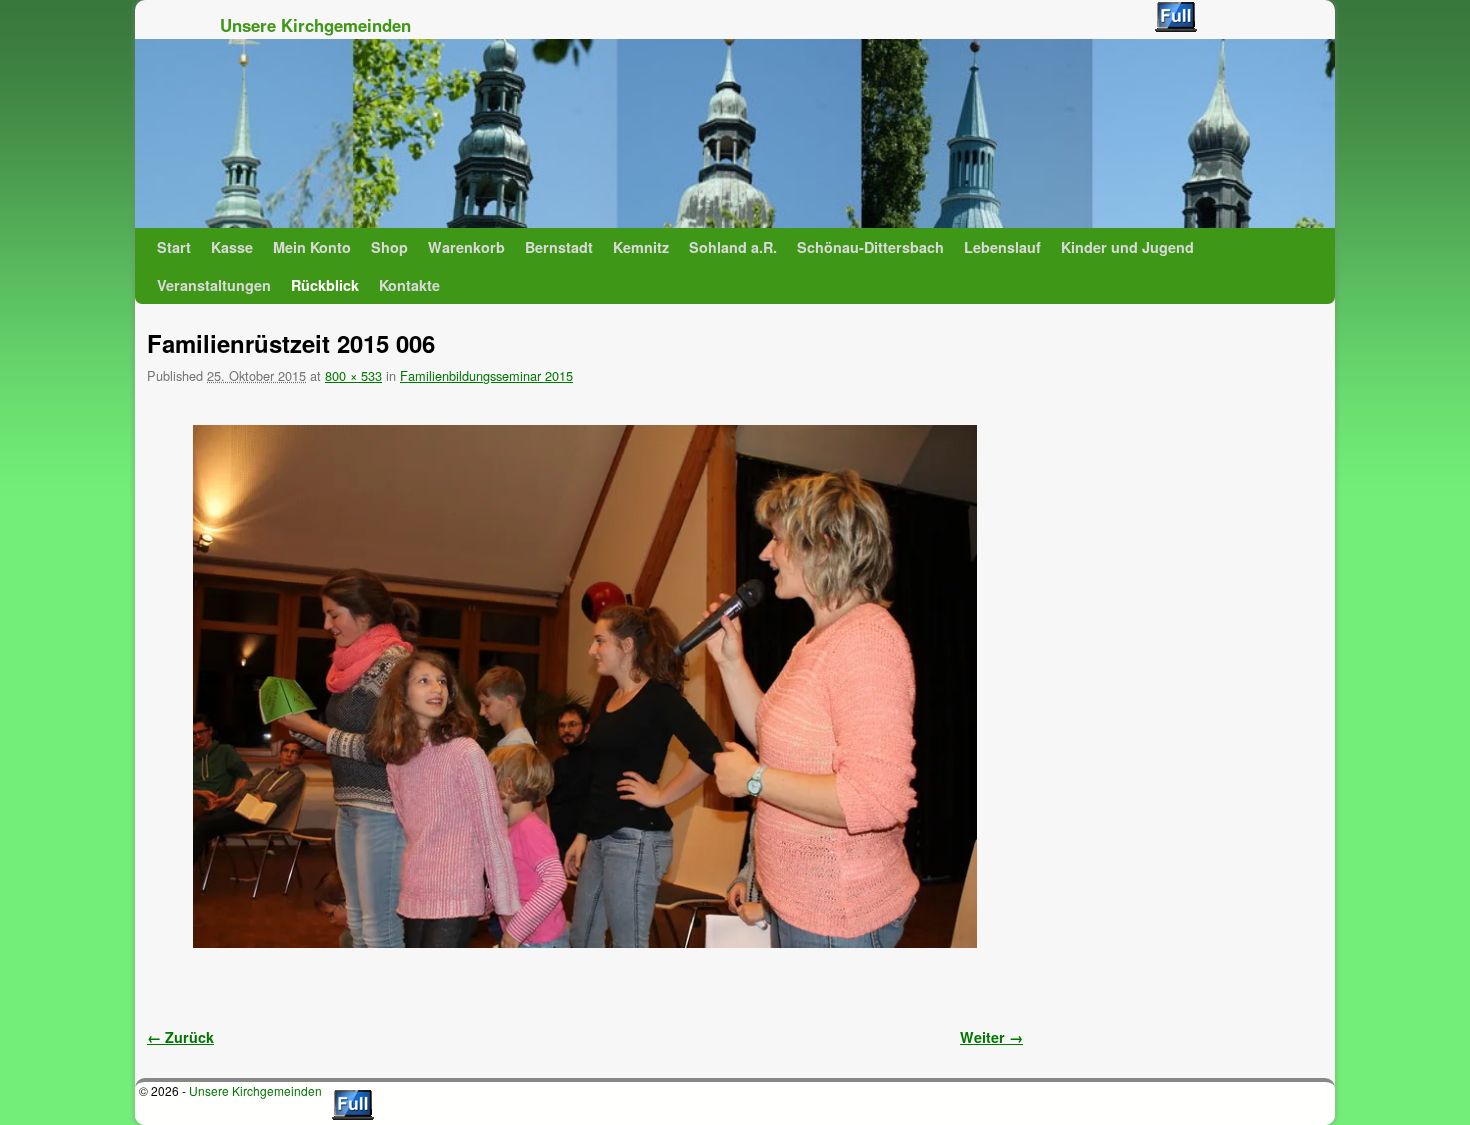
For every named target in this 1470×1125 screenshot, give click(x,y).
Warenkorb (466, 247)
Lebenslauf (1002, 247)
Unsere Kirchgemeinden (315, 25)
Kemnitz (641, 247)
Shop (389, 247)
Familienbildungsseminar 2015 (486, 375)
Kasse (232, 247)
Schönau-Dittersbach (870, 247)
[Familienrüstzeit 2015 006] (585, 686)
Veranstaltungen (214, 285)
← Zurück (180, 1037)
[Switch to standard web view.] (1176, 17)
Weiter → (991, 1037)
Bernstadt (559, 247)
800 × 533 (353, 375)
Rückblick (325, 285)
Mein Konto (312, 247)
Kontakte (409, 285)
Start (174, 247)
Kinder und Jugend (1127, 247)
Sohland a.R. (733, 247)
